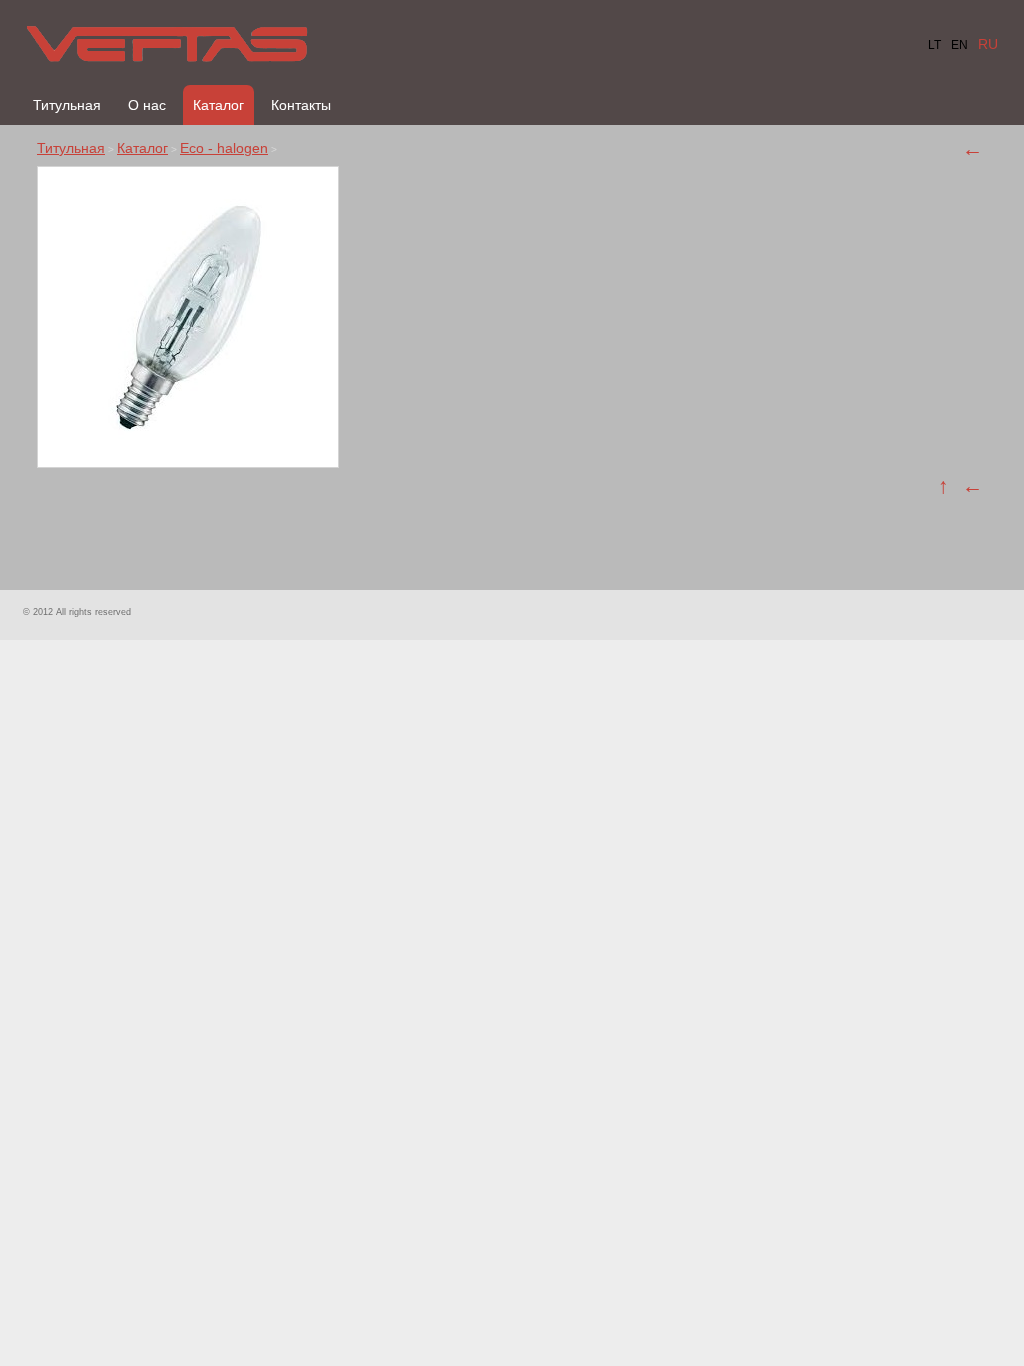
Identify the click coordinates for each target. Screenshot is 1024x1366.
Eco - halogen (224, 148)
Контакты (301, 105)
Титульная (67, 105)
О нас (147, 105)
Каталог (218, 105)
